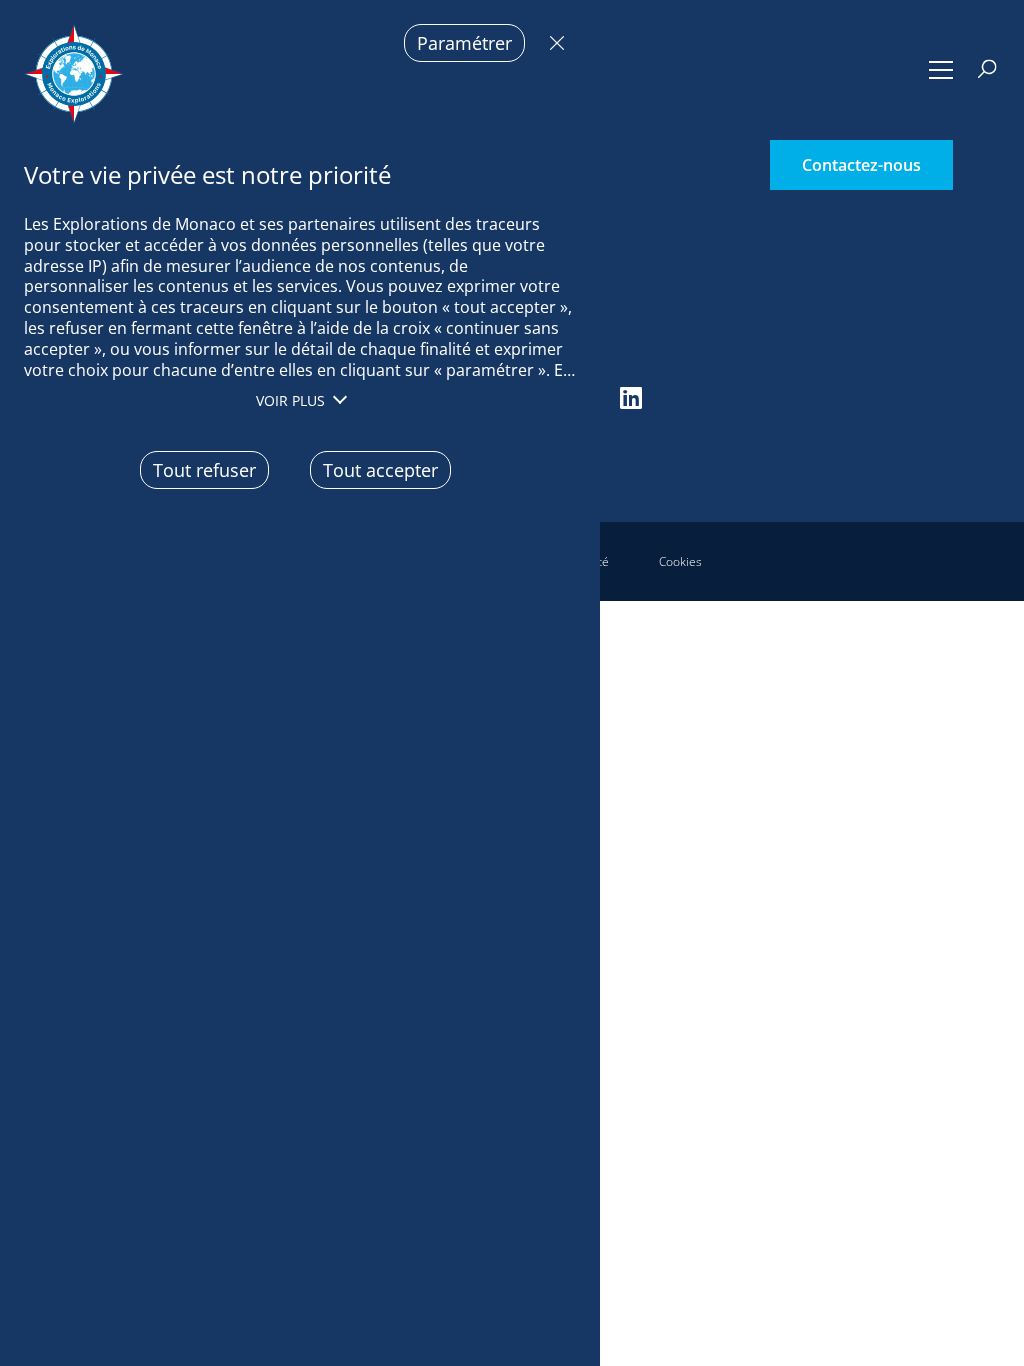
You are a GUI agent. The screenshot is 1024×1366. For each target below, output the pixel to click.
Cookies (680, 561)
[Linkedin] (631, 397)
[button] (941, 70)
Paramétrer (464, 43)
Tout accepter (380, 470)
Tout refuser (552, 43)
